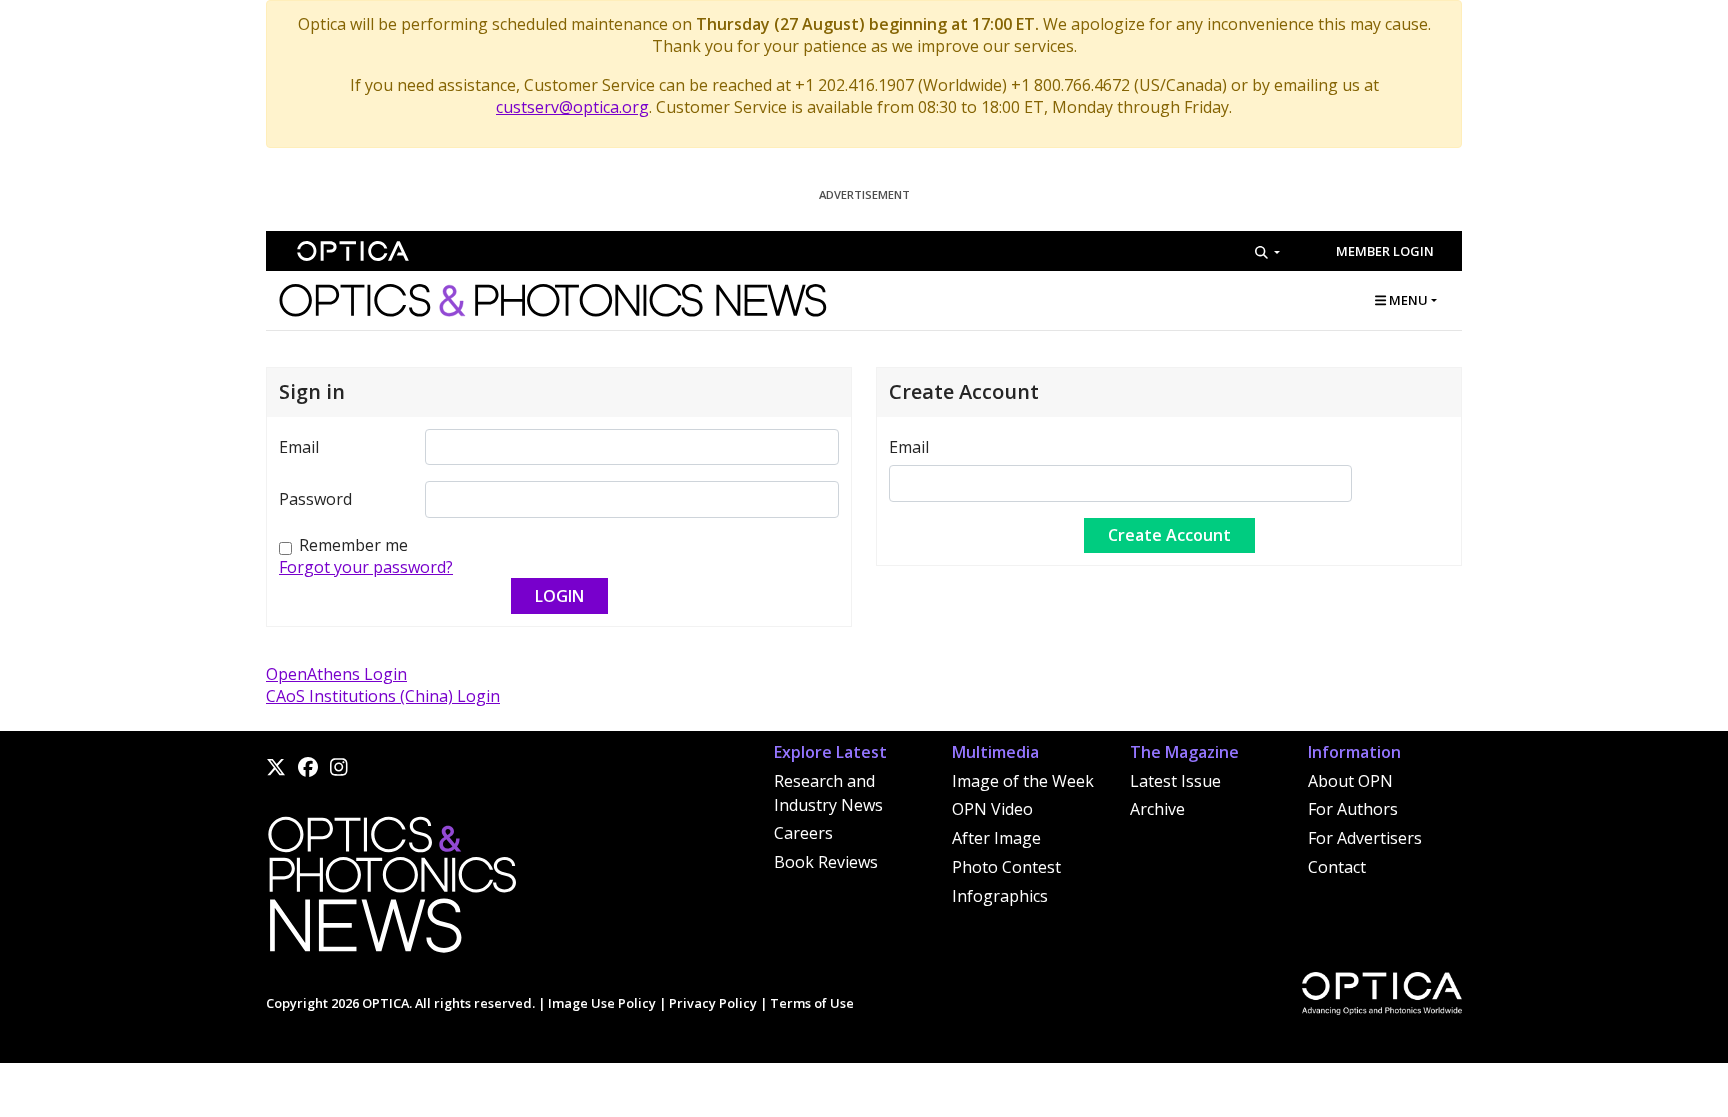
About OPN (1350, 781)
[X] (276, 767)
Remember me (353, 545)
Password (315, 499)
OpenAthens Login (336, 674)
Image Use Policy (602, 1003)
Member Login (1385, 251)
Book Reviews (826, 862)
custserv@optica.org (572, 107)
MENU (1407, 300)
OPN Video (992, 809)
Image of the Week (1023, 781)
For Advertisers (1365, 838)
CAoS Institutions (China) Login (383, 696)
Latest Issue (1175, 781)
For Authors (1353, 809)
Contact (1337, 867)
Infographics (1000, 896)
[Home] (391, 891)
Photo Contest (1006, 867)
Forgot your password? (366, 567)
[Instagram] (339, 767)
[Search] (1267, 252)
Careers (803, 833)
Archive (1157, 809)
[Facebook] (308, 767)
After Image (996, 838)
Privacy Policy (713, 1003)
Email (299, 447)
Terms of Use (812, 1003)
